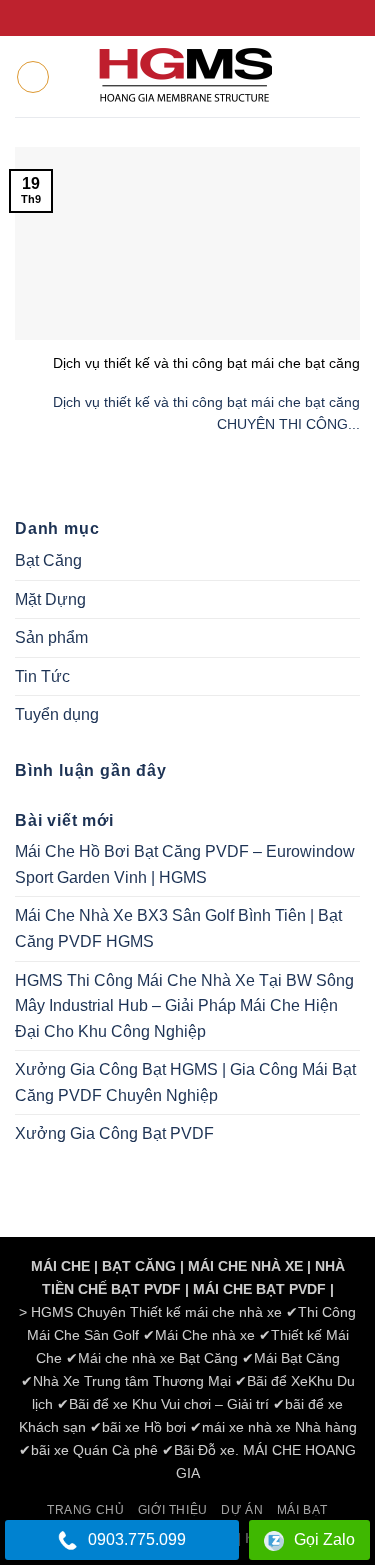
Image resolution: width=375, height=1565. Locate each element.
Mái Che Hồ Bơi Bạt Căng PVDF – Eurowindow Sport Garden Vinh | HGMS (185, 864)
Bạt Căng (48, 560)
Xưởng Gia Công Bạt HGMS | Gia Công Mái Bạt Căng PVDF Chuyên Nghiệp (185, 1082)
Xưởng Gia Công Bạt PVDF (114, 1133)
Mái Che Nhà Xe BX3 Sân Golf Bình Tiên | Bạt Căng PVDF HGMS (178, 928)
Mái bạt (302, 1510)
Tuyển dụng (57, 714)
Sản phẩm (51, 637)
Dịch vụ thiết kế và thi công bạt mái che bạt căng (206, 363)
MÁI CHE (60, 1266)
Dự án (242, 1510)
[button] (33, 77)
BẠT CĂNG (139, 1266)
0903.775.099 (137, 1539)
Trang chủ (86, 1510)
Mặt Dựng (50, 599)
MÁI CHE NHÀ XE (245, 1266)
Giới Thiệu (173, 1510)
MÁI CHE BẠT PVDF (259, 1289)
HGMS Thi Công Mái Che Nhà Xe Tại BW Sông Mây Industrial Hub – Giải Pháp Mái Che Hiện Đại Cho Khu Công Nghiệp (184, 1006)
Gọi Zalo (324, 1539)
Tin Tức (42, 676)
